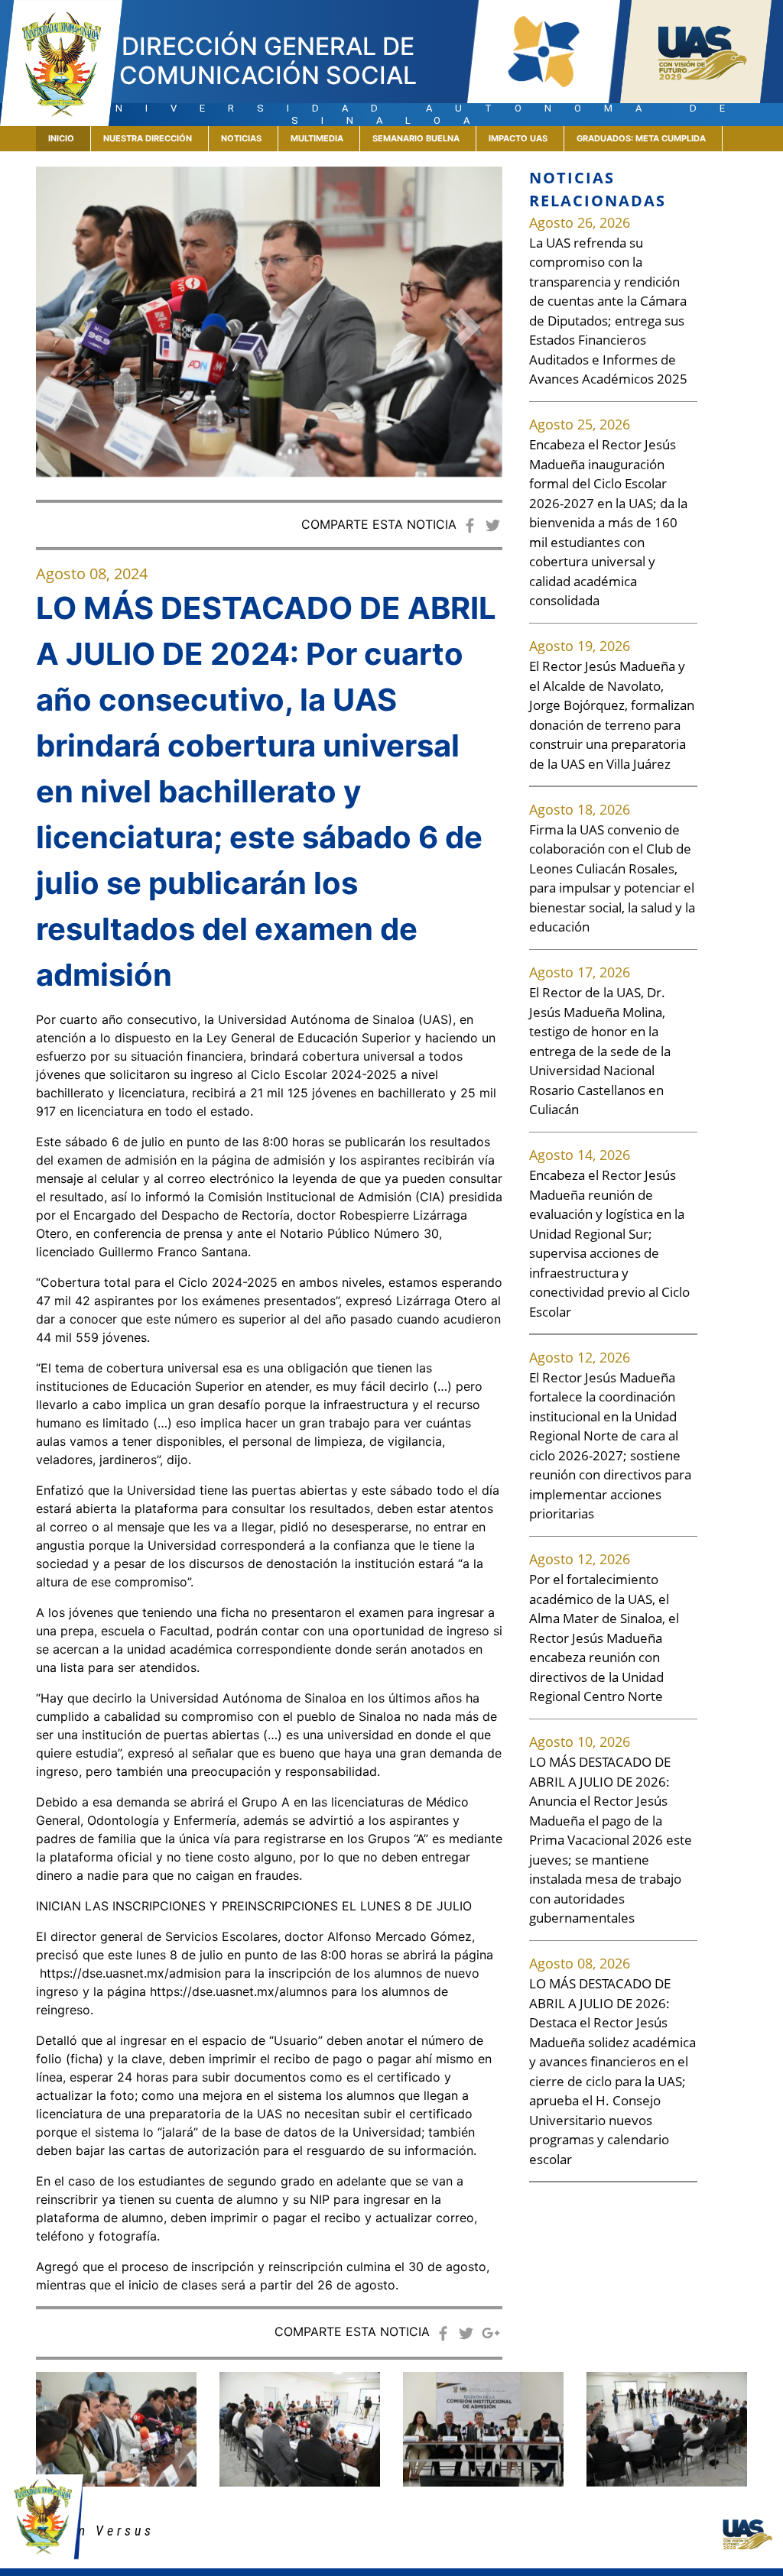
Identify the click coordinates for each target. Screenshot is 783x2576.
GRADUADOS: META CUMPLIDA (641, 138)
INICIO (70, 138)
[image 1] (300, 2429)
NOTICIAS (241, 138)
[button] (71, 327)
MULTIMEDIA (317, 138)
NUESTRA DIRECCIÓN (148, 138)
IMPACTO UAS (518, 138)
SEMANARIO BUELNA (416, 138)
